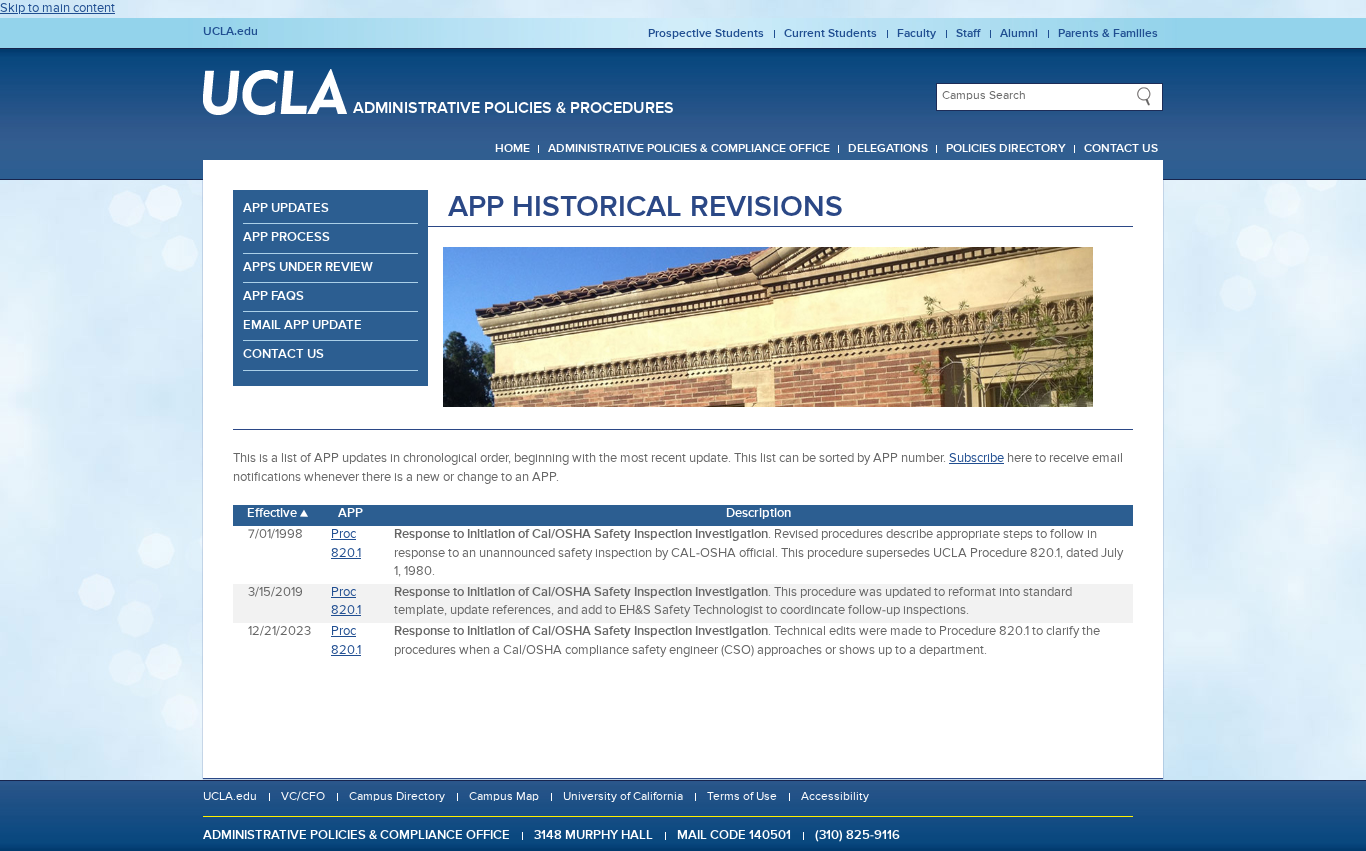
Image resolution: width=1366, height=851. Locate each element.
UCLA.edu (230, 32)
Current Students (830, 34)
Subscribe (976, 458)
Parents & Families (1108, 34)
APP (350, 513)
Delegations (888, 149)
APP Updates (286, 208)
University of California (623, 797)
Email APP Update (302, 325)
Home (512, 149)
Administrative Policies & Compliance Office (689, 149)
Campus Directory (397, 797)
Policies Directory (1006, 149)
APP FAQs (273, 296)
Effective (272, 513)
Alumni (1019, 34)
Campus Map (504, 797)
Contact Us (1121, 149)
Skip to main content (57, 8)
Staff (968, 34)
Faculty (916, 34)
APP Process (286, 237)
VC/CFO (303, 797)
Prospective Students (706, 34)
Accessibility (835, 797)
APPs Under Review (308, 267)
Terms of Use (742, 797)
